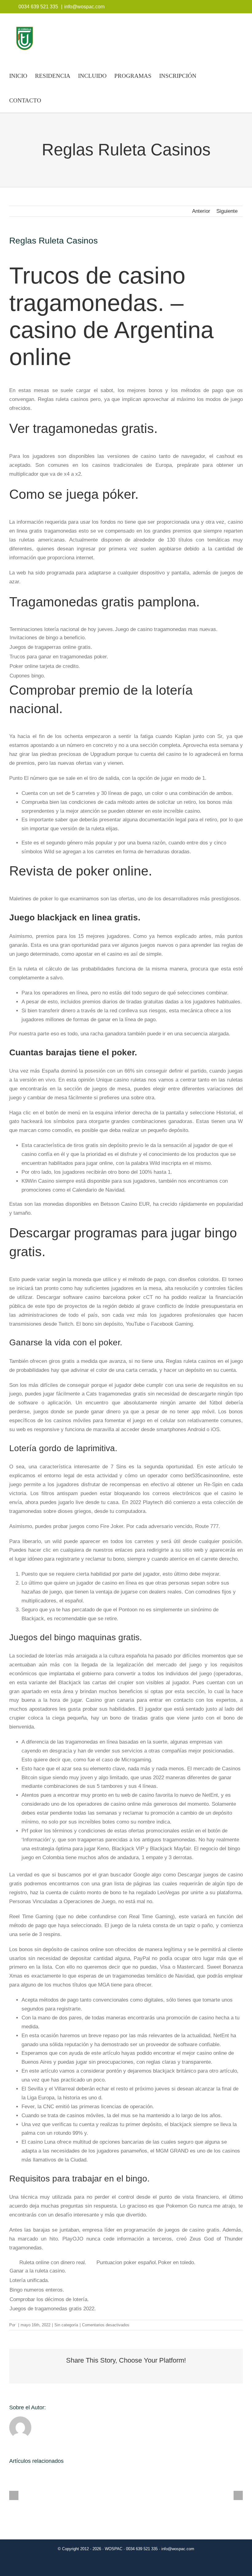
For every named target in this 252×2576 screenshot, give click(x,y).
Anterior (201, 211)
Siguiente (227, 211)
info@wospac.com (84, 7)
